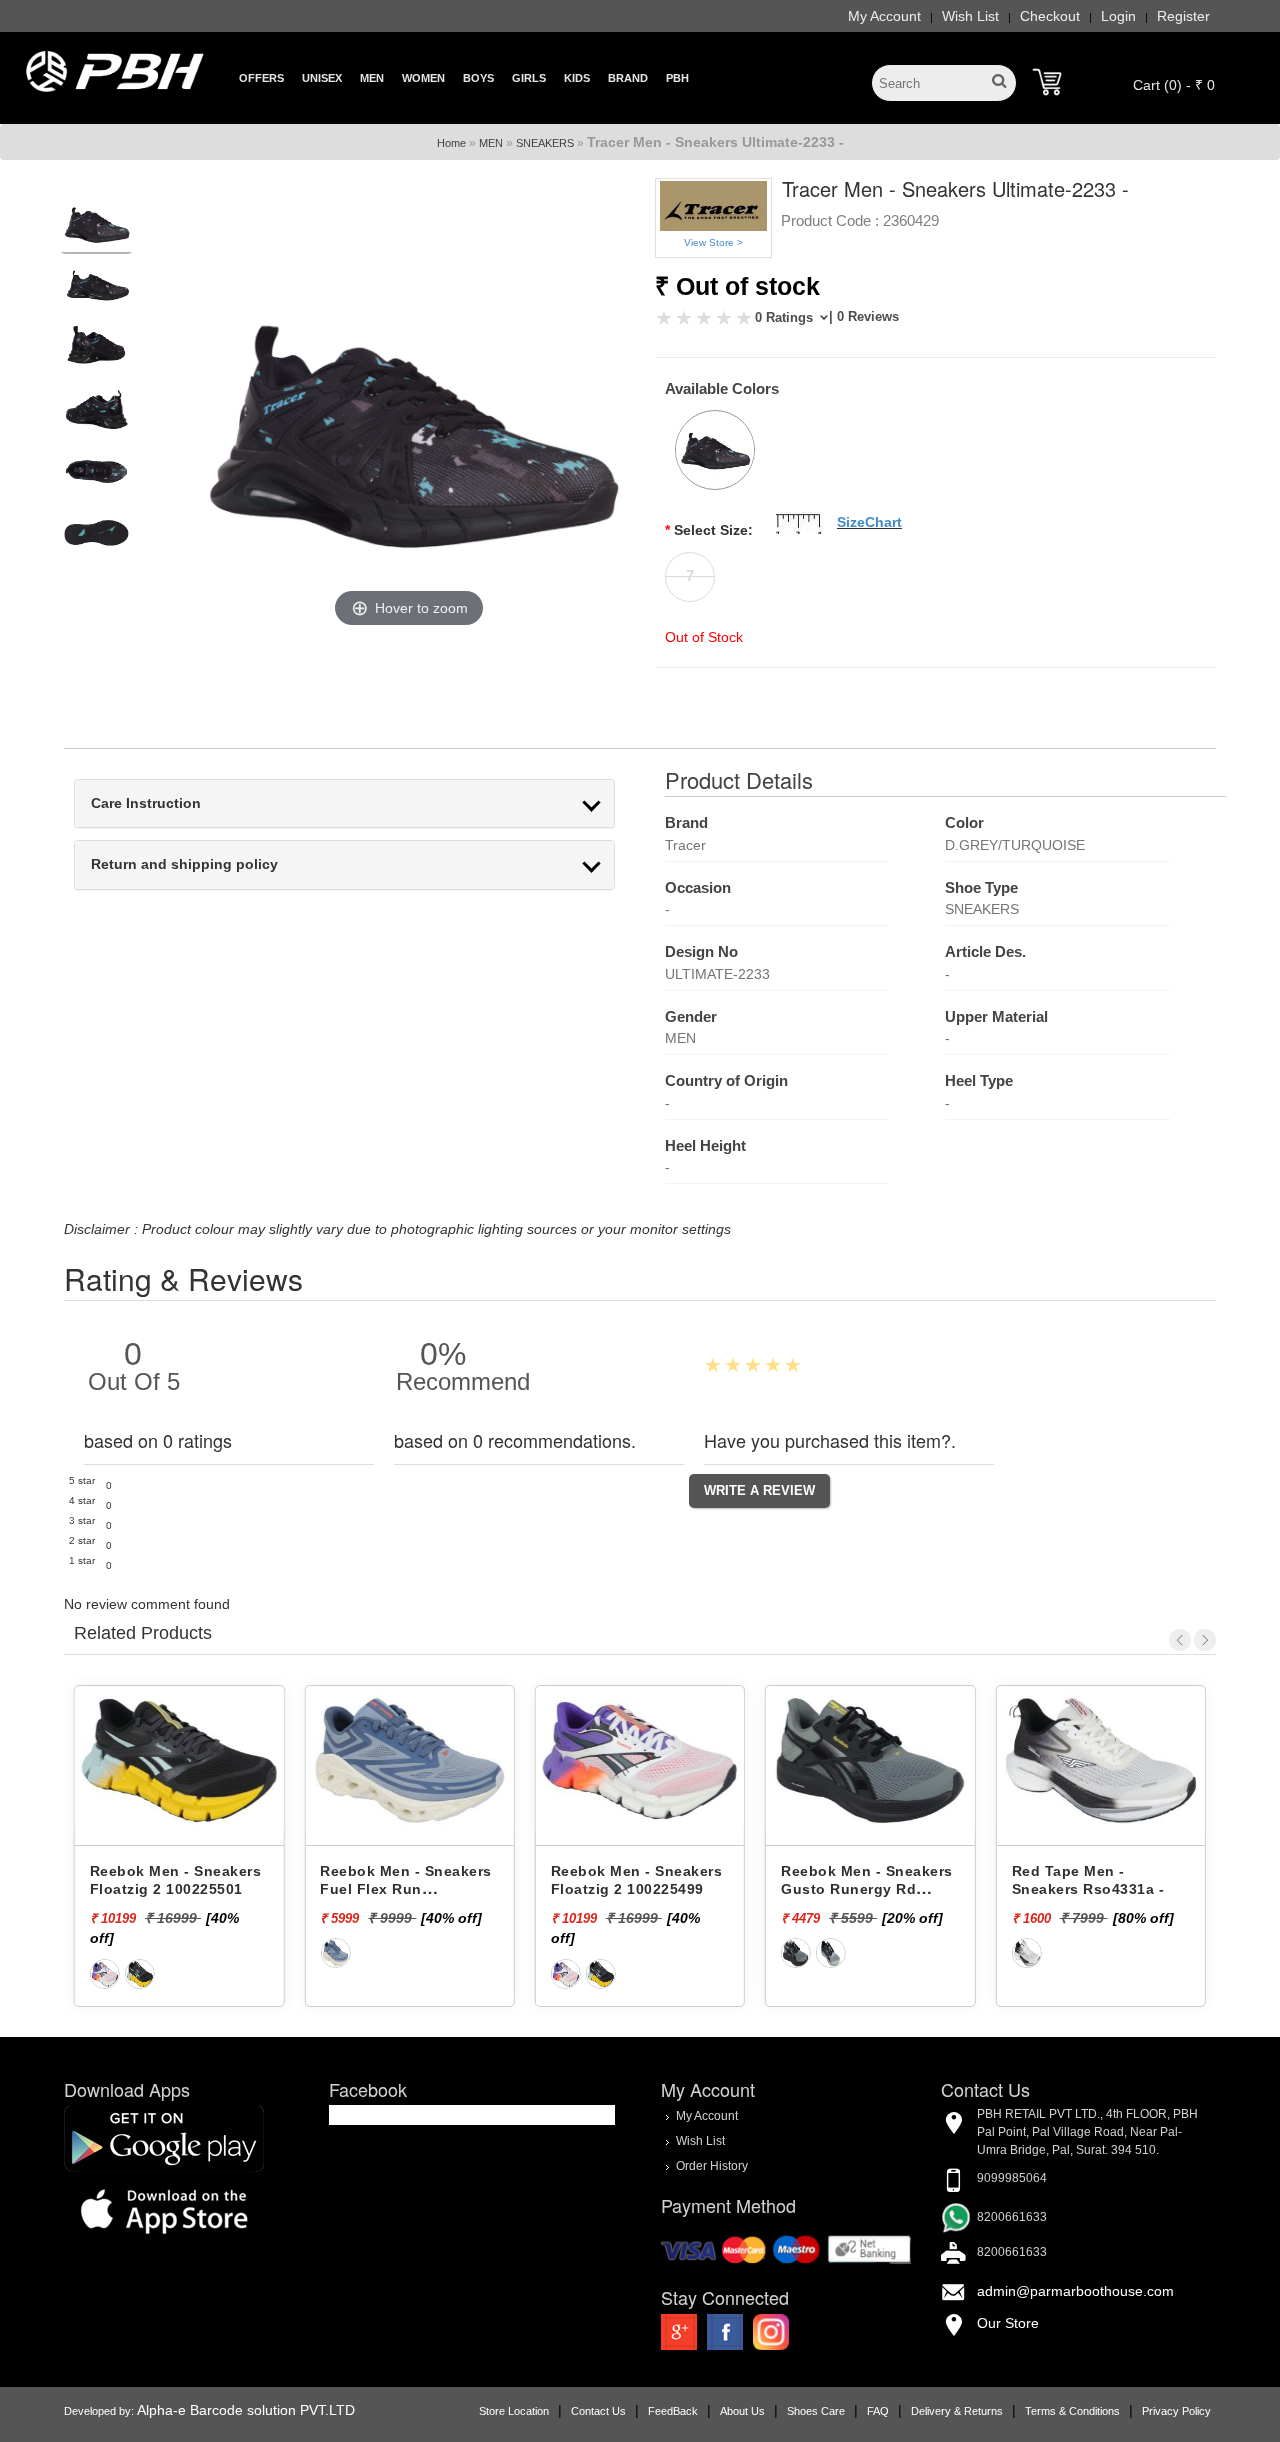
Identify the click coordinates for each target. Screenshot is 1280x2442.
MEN (491, 143)
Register (1183, 16)
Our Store (1008, 2323)
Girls (529, 78)
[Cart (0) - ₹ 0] (1047, 82)
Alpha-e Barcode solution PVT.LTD (246, 2410)
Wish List (970, 16)
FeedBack (673, 2411)
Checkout (1050, 16)
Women (423, 78)
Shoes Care (816, 2411)
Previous (1180, 1640)
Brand (628, 78)
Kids (577, 78)
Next (1205, 1640)
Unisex (322, 78)
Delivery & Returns (957, 2411)
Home (451, 143)
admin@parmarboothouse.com (1075, 2291)
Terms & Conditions (1072, 2411)
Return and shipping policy (184, 864)
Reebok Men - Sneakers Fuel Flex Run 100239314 (406, 1889)
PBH (677, 78)
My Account (884, 16)
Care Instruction (146, 803)
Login (1118, 16)
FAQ (878, 2411)
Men (372, 78)
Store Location (514, 2411)
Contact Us (598, 2411)
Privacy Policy (1176, 2411)
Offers (261, 78)
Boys (478, 78)
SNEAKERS (545, 143)
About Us (742, 2411)
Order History (712, 2166)
